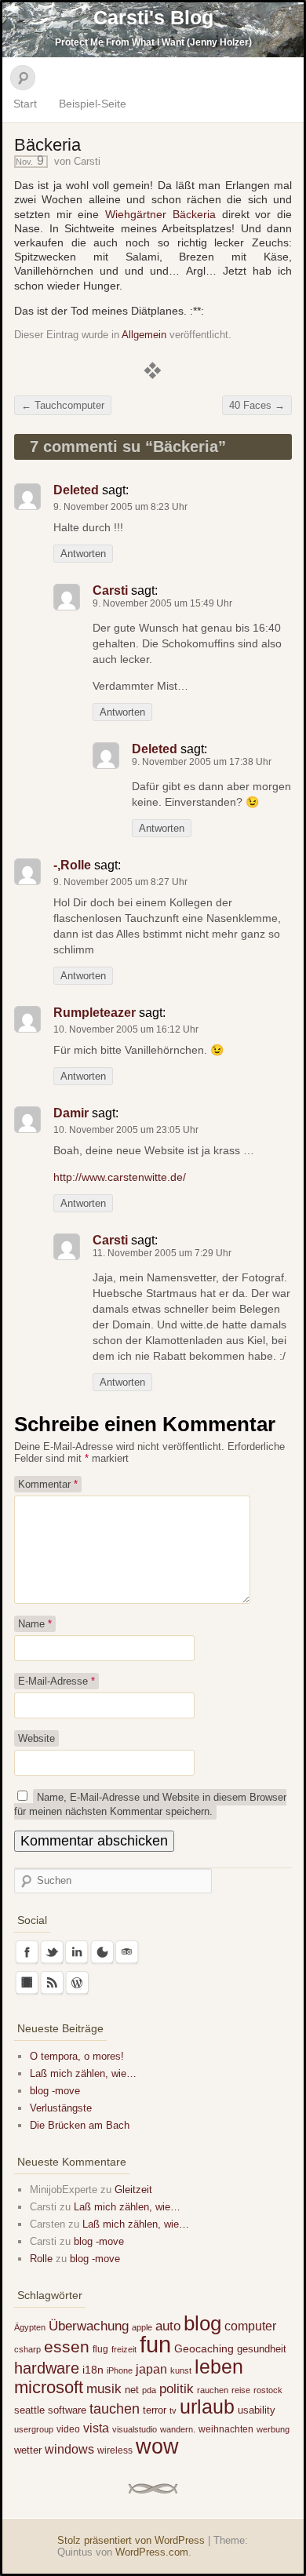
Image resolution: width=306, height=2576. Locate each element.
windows (69, 2449)
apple (142, 2327)
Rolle (41, 2259)
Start (25, 104)
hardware (47, 2368)
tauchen (115, 2409)
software (67, 2410)
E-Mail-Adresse (56, 1681)
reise (241, 2390)
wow (157, 2446)
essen (67, 2347)
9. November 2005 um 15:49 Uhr (162, 603)
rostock (268, 2390)
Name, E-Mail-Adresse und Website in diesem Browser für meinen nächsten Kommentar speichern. (150, 1804)
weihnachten (226, 2429)
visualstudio (135, 2429)
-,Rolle (72, 865)
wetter (28, 2450)
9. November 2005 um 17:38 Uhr (202, 762)
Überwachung (89, 2326)
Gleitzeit (133, 2190)
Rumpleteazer (95, 1013)
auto (168, 2326)
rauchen (213, 2390)
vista (96, 2428)
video (68, 2429)
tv (173, 2410)
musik (104, 2389)
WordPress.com (152, 2552)
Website (36, 1738)
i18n (93, 2370)
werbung (273, 2429)
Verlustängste (61, 2108)
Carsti (87, 161)
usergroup (34, 2429)
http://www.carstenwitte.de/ (120, 1177)
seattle (29, 2410)
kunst (181, 2370)
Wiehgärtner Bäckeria (160, 214)
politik (177, 2389)
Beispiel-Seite (93, 104)
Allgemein (144, 335)
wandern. (178, 2429)
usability (257, 2410)
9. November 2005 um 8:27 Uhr (120, 882)
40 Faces (257, 405)
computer (250, 2326)
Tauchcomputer (63, 405)
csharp (27, 2349)
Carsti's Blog (153, 17)
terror (155, 2410)
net (132, 2390)
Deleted (76, 490)
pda (149, 2390)
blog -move (55, 2091)
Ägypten (30, 2327)
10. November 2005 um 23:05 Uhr (126, 1130)
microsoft (49, 2387)
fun (155, 2344)
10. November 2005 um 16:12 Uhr (126, 1029)
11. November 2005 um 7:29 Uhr (162, 1253)
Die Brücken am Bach (80, 2125)
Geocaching (204, 2348)
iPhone (120, 2370)
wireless (115, 2450)
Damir (71, 1113)
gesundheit (262, 2349)
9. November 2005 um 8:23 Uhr (120, 507)
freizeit (124, 2349)
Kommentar (48, 1484)
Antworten (83, 554)
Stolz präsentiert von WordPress (131, 2540)
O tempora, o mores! (77, 2056)
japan (151, 2369)
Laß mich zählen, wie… (83, 2073)
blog (202, 2323)
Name (35, 1624)
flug (100, 2349)
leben (219, 2366)
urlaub (207, 2407)
